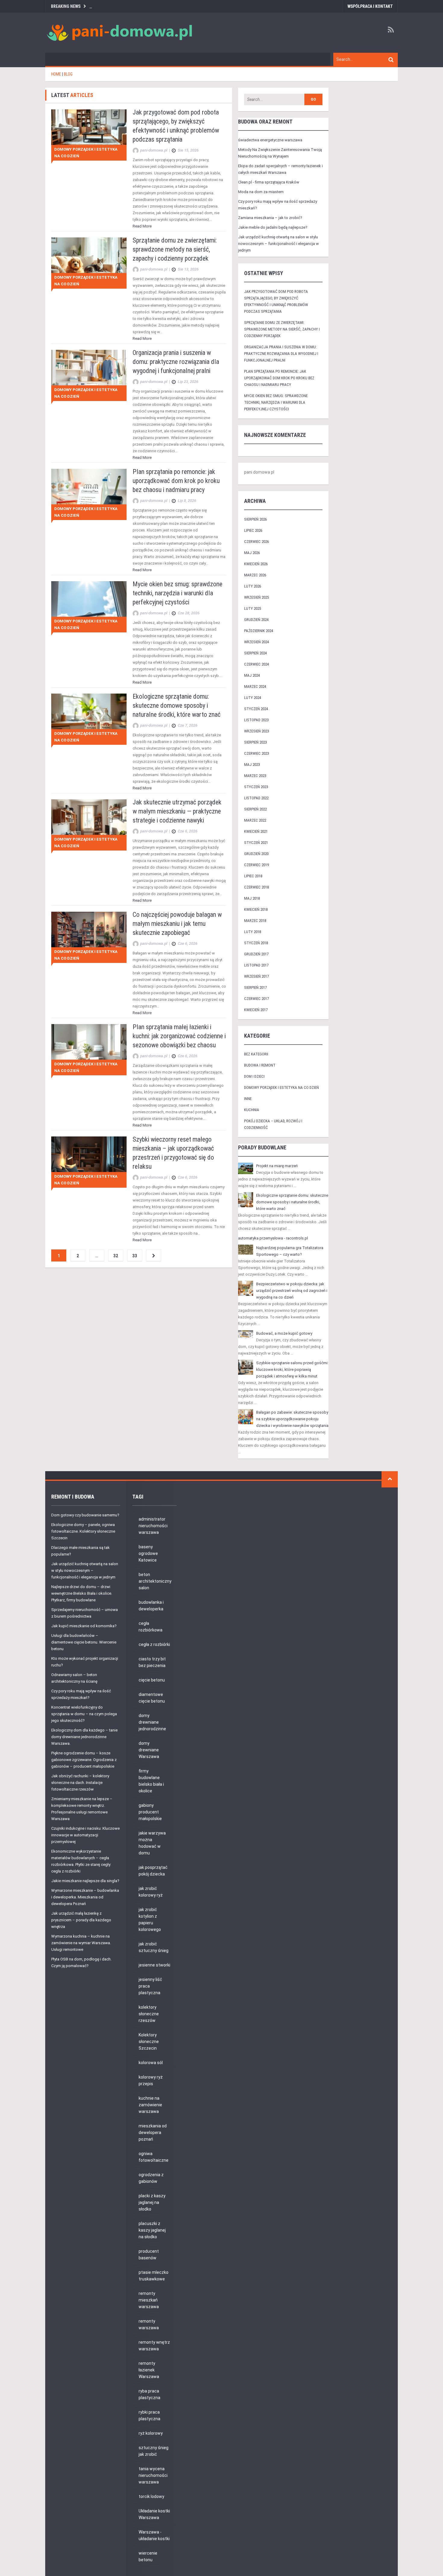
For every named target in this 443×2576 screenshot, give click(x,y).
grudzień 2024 (256, 620)
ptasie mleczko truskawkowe (154, 2276)
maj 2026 (252, 553)
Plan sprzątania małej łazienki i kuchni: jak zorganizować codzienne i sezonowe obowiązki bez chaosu (179, 1036)
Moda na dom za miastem (261, 192)
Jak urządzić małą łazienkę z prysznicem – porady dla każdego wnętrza (81, 1920)
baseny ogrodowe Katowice (148, 1553)
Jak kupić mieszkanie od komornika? (84, 1626)
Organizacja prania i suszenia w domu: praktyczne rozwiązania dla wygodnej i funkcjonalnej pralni (176, 362)
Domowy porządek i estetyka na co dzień (86, 153)
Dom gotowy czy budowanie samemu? (85, 1515)
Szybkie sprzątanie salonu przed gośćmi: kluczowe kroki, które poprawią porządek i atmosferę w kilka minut (292, 1369)
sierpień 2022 (255, 809)
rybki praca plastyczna (149, 2415)
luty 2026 (253, 586)
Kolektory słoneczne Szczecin (149, 2042)
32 (116, 1256)
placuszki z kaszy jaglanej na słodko (152, 2230)
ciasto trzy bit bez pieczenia (152, 1662)
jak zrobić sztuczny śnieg (154, 1947)
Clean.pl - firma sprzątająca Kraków (269, 182)
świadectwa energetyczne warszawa (270, 140)
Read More (142, 226)
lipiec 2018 (253, 876)
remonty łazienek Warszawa (149, 2370)
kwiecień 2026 (256, 564)
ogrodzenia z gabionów (151, 2178)
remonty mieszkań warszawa (149, 2300)
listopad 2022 (256, 798)
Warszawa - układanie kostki (154, 2535)
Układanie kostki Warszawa (154, 2514)
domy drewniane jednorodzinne (152, 1722)
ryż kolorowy (151, 2433)
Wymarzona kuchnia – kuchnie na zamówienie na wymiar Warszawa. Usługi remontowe (81, 1943)
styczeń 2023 (256, 787)
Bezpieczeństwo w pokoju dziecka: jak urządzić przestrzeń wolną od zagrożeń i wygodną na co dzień (292, 1291)
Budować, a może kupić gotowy (284, 1333)
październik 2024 (259, 631)
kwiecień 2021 (256, 831)
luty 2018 (253, 932)
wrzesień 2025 (256, 597)
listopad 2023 (256, 720)
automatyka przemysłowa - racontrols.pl (273, 1238)
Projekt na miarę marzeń (277, 1166)
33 (135, 1256)
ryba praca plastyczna (149, 2394)
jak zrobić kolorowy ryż (151, 1892)
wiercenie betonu (148, 2556)
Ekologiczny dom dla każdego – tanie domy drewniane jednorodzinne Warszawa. (84, 1737)
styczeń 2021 (256, 843)
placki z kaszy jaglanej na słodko (152, 2202)
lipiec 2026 (253, 530)
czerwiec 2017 (256, 999)
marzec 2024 (255, 686)
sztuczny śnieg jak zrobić (154, 2451)
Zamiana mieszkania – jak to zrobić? (270, 218)
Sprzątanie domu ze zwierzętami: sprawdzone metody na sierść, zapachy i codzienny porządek (175, 249)
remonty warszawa (149, 2324)
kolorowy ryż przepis (151, 2080)
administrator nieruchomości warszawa (153, 1526)
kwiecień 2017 (256, 1010)
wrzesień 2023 (256, 731)
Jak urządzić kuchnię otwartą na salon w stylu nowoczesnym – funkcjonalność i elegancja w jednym (278, 244)
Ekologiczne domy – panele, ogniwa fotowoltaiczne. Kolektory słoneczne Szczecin (83, 1531)
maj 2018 (252, 898)
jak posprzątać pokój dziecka (153, 1871)
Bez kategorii (256, 1054)
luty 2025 (253, 608)
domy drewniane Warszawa (149, 1750)
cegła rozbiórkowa (151, 1627)
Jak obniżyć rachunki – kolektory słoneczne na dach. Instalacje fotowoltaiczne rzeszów (80, 1783)
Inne (248, 1099)
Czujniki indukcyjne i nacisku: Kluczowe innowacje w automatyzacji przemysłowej (85, 1835)
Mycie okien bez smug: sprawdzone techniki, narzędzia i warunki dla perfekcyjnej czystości (178, 593)
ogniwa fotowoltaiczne (154, 2157)
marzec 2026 (255, 575)
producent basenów (149, 2255)
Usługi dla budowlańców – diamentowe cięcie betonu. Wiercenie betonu (84, 1642)
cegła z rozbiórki (154, 1644)
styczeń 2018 (256, 943)
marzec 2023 (255, 776)
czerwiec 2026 (256, 542)
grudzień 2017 (256, 954)
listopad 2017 (256, 965)
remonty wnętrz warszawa (154, 2346)
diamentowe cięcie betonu (152, 1698)
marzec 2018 (255, 921)
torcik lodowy (151, 2496)
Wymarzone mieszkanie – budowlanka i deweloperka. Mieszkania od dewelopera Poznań (85, 1897)
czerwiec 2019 (256, 865)
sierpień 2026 (255, 519)
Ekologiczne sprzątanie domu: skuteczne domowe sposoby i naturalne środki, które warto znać (177, 705)
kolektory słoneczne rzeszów (149, 2014)
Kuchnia (252, 1110)
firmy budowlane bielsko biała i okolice (151, 1781)
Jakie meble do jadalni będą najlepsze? (273, 227)
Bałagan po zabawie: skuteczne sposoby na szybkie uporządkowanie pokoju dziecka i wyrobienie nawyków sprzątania (292, 1419)
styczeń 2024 (256, 709)
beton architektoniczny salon (155, 1581)
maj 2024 (252, 675)
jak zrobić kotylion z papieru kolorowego (150, 1919)
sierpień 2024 (255, 653)
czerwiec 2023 (256, 753)
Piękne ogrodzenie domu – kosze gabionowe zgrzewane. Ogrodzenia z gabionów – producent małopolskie (84, 1760)
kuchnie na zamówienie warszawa (150, 2105)
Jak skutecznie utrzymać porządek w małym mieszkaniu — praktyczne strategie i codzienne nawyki (177, 811)
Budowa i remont (260, 1065)
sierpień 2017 (255, 987)
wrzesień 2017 (256, 976)
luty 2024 (253, 698)
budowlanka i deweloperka (151, 1606)
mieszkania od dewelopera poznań (153, 2133)
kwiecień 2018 (256, 909)
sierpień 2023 (255, 742)
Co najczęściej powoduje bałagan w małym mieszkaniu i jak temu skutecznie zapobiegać (177, 924)
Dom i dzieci (254, 1076)
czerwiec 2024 (256, 664)
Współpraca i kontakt (370, 6)
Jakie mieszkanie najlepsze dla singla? (85, 1881)
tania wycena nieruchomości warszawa (153, 2475)
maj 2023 (252, 765)
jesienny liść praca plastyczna (150, 1986)
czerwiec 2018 (256, 887)
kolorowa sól (151, 2063)
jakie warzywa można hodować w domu (152, 1843)
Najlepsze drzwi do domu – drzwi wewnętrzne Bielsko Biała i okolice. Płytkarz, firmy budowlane (82, 1593)
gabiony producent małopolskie (150, 1812)
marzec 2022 (255, 820)
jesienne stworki (154, 1965)
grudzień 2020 (256, 854)
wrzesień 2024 (256, 642)
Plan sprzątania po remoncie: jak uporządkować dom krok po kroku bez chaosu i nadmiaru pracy (176, 481)
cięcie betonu (152, 1680)
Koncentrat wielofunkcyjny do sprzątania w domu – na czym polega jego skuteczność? (84, 1714)
